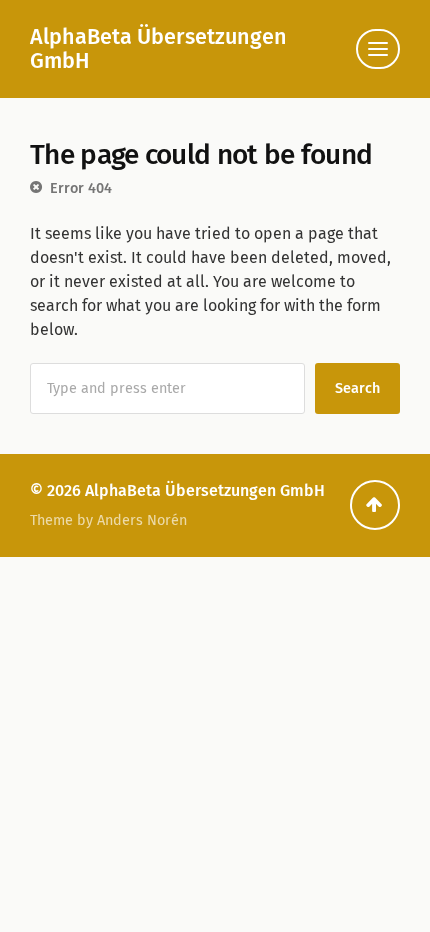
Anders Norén (142, 520)
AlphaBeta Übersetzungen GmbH (158, 49)
